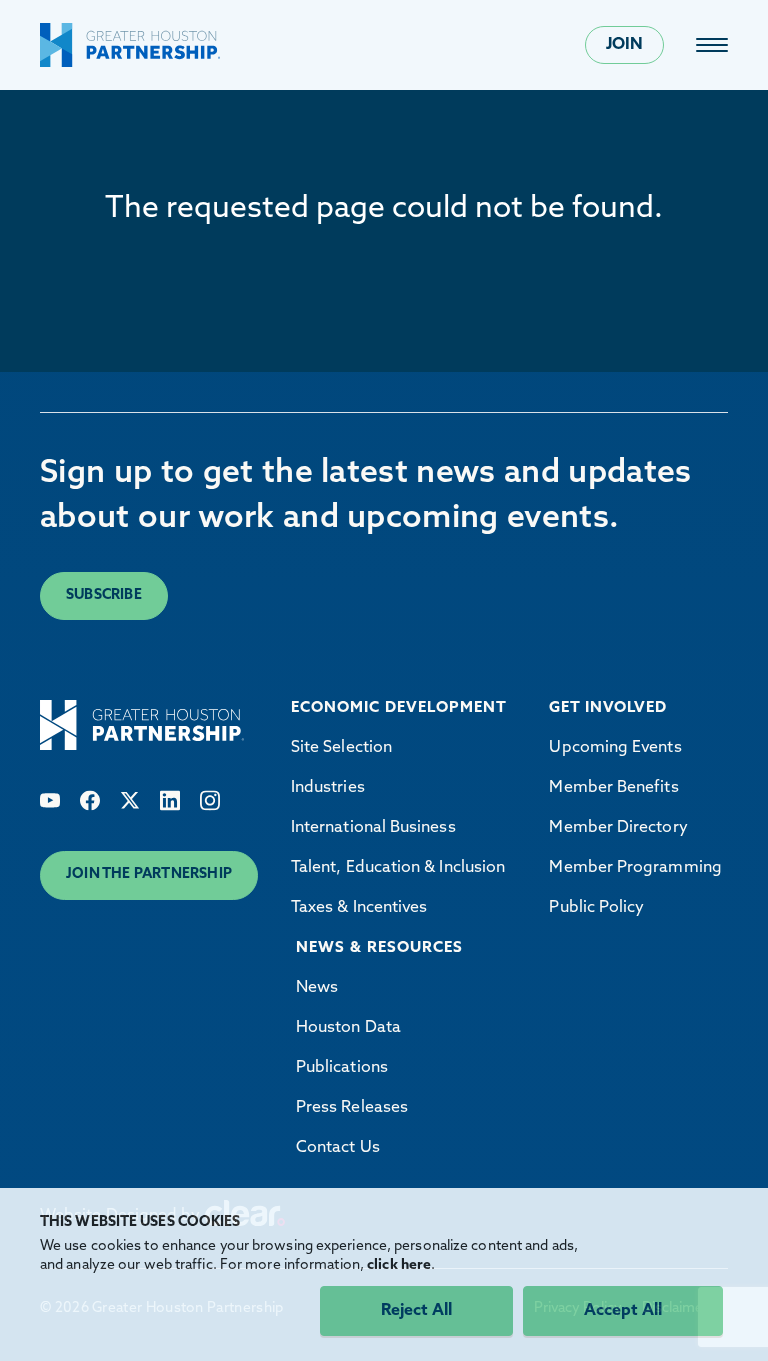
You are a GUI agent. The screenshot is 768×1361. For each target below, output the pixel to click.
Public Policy (596, 908)
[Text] (50, 800)
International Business (373, 828)
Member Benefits (613, 788)
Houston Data (348, 1028)
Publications (342, 1068)
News (317, 988)
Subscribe (104, 595)
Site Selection (341, 748)
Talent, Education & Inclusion (398, 868)
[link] (712, 45)
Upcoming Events (615, 748)
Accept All (623, 1311)
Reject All (416, 1311)
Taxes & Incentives (359, 908)
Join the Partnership (149, 874)
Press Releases (352, 1108)
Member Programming (635, 868)
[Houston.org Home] (130, 45)
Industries (328, 788)
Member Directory (618, 828)
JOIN (624, 45)
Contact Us (338, 1148)
